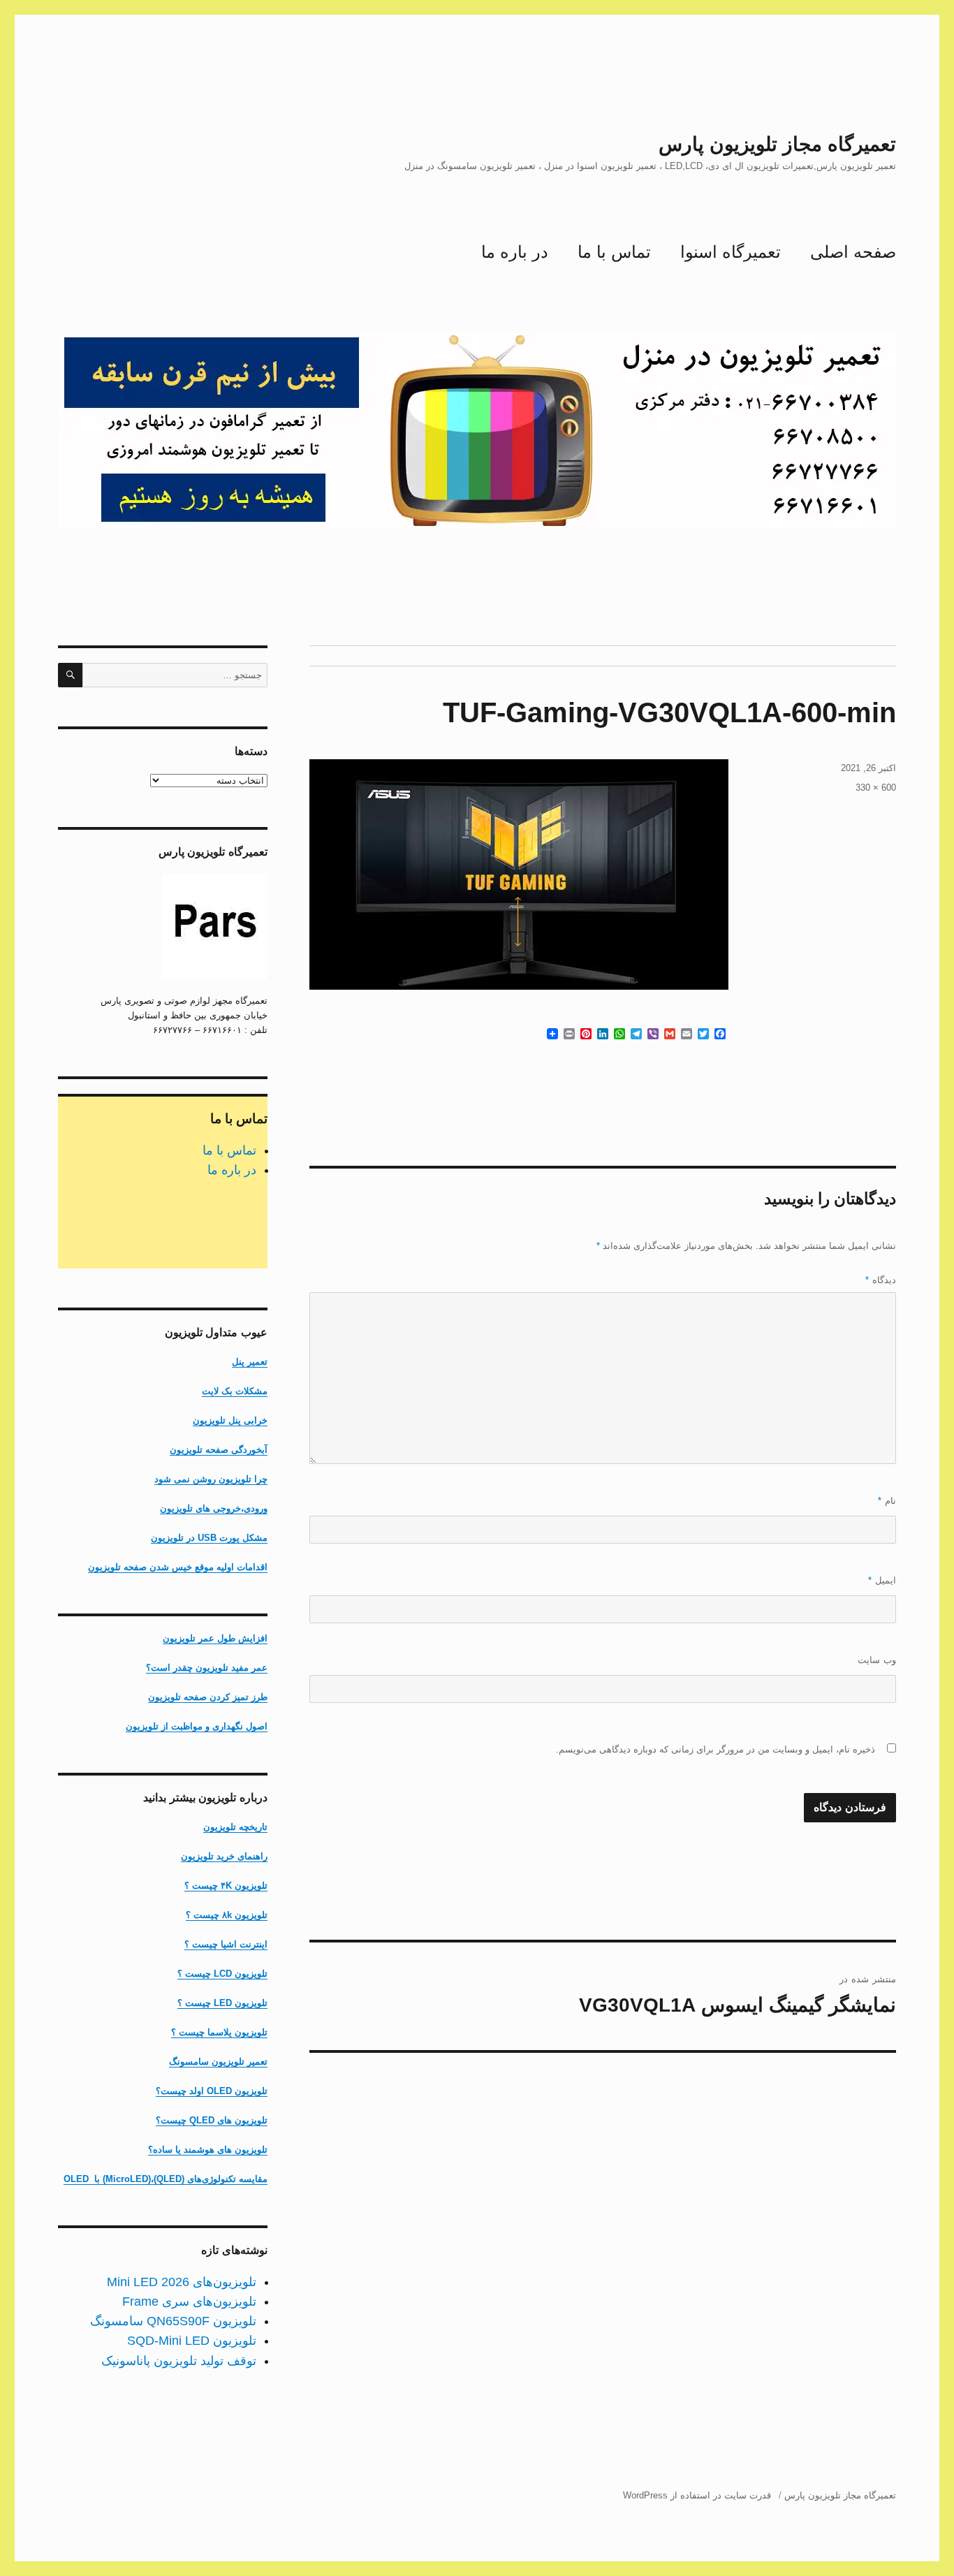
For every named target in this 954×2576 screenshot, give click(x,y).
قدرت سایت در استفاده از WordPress (697, 2495)
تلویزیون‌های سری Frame (189, 2301)
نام (887, 1501)
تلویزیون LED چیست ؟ (222, 2003)
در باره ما (515, 252)
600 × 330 (876, 788)
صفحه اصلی (853, 252)
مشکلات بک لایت (235, 1391)
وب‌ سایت (877, 1660)
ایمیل (882, 1580)
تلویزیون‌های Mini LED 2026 (182, 2282)
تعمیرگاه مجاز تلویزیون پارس (777, 144)
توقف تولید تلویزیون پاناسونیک (179, 2361)
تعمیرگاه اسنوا (731, 252)
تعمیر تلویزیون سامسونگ (218, 2062)
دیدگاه (881, 1280)
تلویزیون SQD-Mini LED (192, 2341)
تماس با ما (614, 252)
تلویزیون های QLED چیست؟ (212, 2120)
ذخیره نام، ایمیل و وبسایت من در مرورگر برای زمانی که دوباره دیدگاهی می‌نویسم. (715, 1749)
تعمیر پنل (250, 1362)
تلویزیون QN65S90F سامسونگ (173, 2321)
